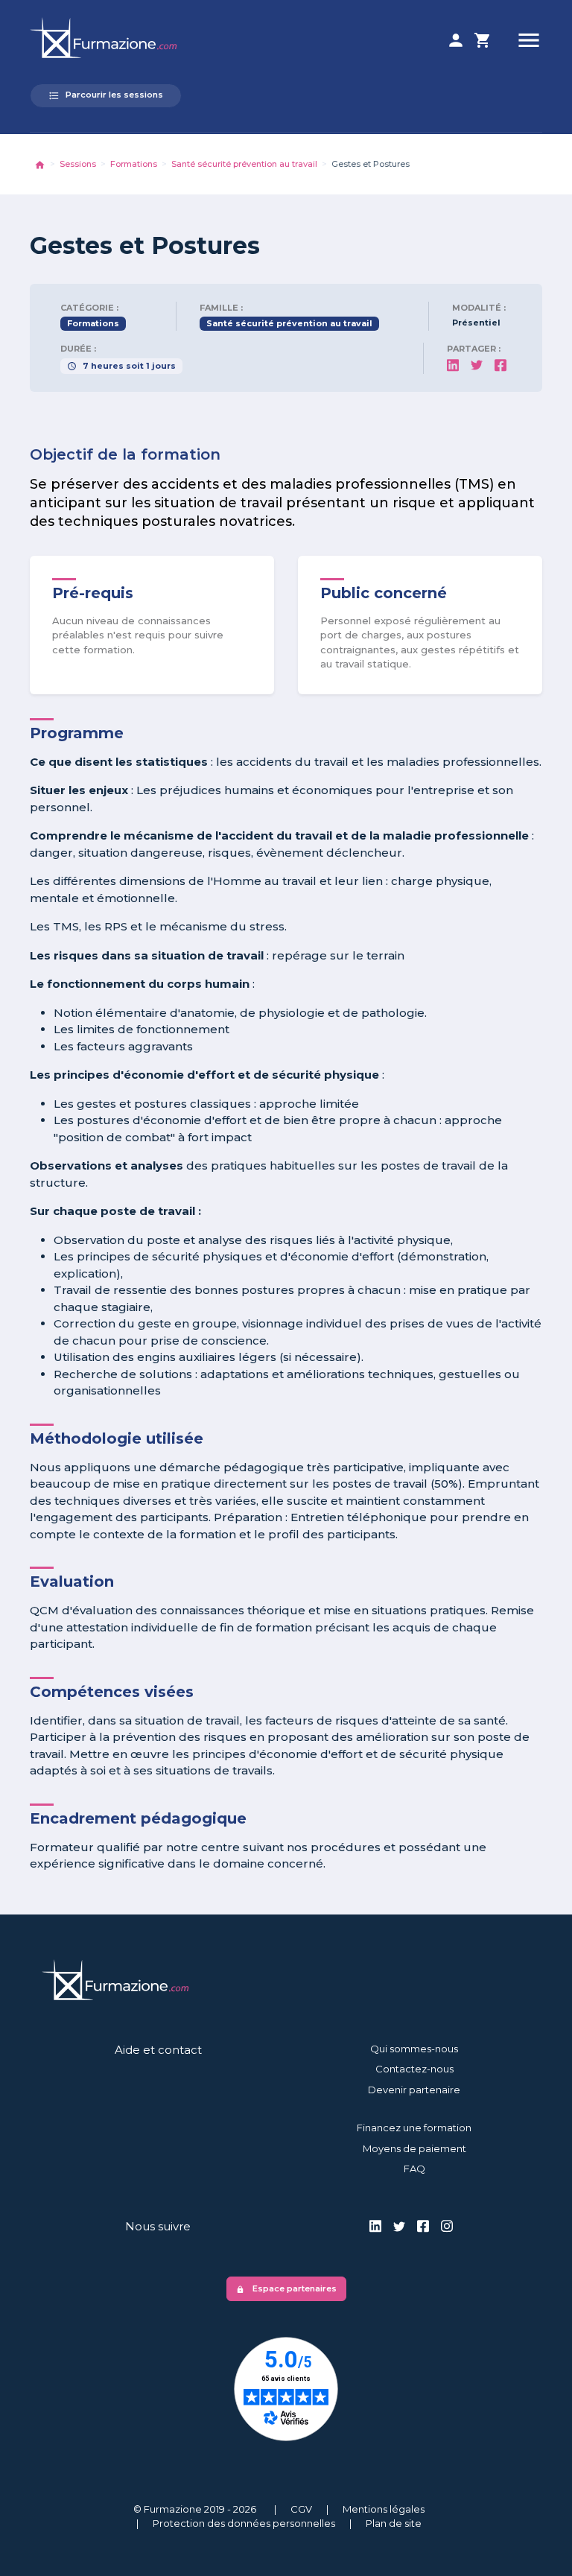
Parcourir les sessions (106, 95)
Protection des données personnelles (244, 2523)
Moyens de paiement (414, 2148)
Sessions (78, 164)
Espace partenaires (286, 2288)
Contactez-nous (414, 2069)
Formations (134, 164)
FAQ (414, 2169)
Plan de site (394, 2523)
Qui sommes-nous (414, 2049)
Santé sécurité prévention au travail (244, 164)
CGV (301, 2509)
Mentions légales (384, 2509)
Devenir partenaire (414, 2090)
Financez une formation (414, 2128)
